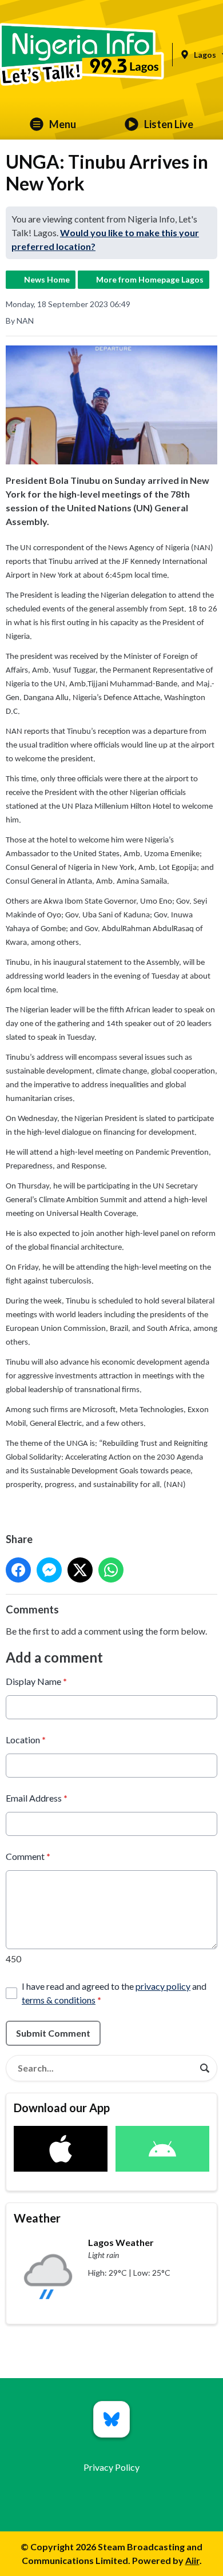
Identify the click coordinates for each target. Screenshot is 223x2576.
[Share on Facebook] (18, 1570)
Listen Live (169, 124)
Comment (28, 1856)
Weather (37, 2218)
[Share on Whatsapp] (111, 1570)
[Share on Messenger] (49, 1570)
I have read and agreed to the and (114, 1993)
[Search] (205, 2068)
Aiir (192, 2560)
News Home (47, 279)
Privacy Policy (111, 2467)
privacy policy (163, 1986)
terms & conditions (59, 2000)
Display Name (36, 1681)
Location (26, 1740)
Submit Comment (53, 2033)
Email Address (37, 1798)
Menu (63, 124)
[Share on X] (80, 1570)
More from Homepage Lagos (150, 279)
